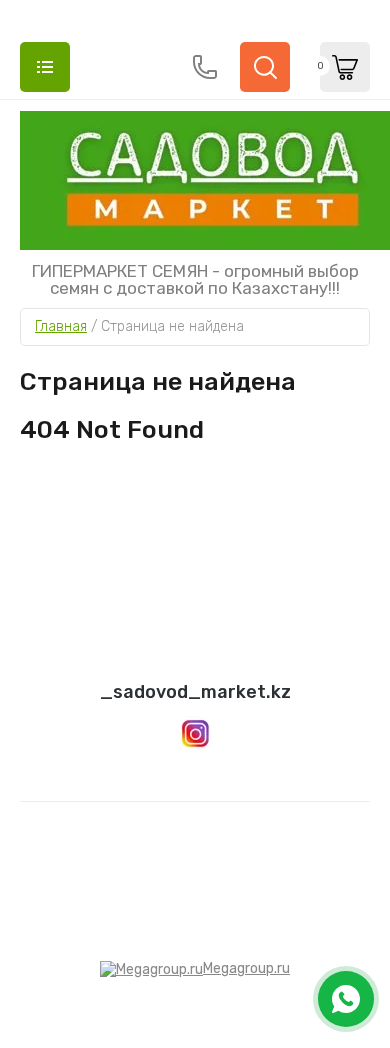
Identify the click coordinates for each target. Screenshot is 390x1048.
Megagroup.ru (246, 968)
